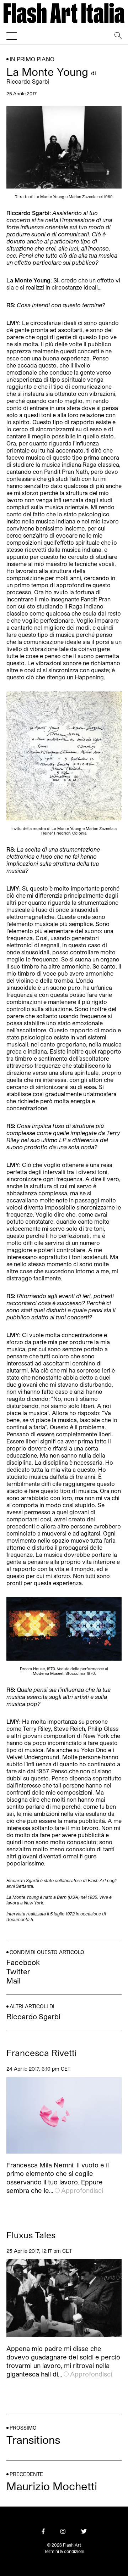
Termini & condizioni (64, 2551)
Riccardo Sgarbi (28, 81)
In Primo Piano (32, 59)
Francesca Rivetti (42, 2053)
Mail (14, 1981)
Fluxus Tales (31, 2235)
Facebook (23, 1962)
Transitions (33, 2440)
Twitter (18, 1971)
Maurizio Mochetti (52, 2486)
